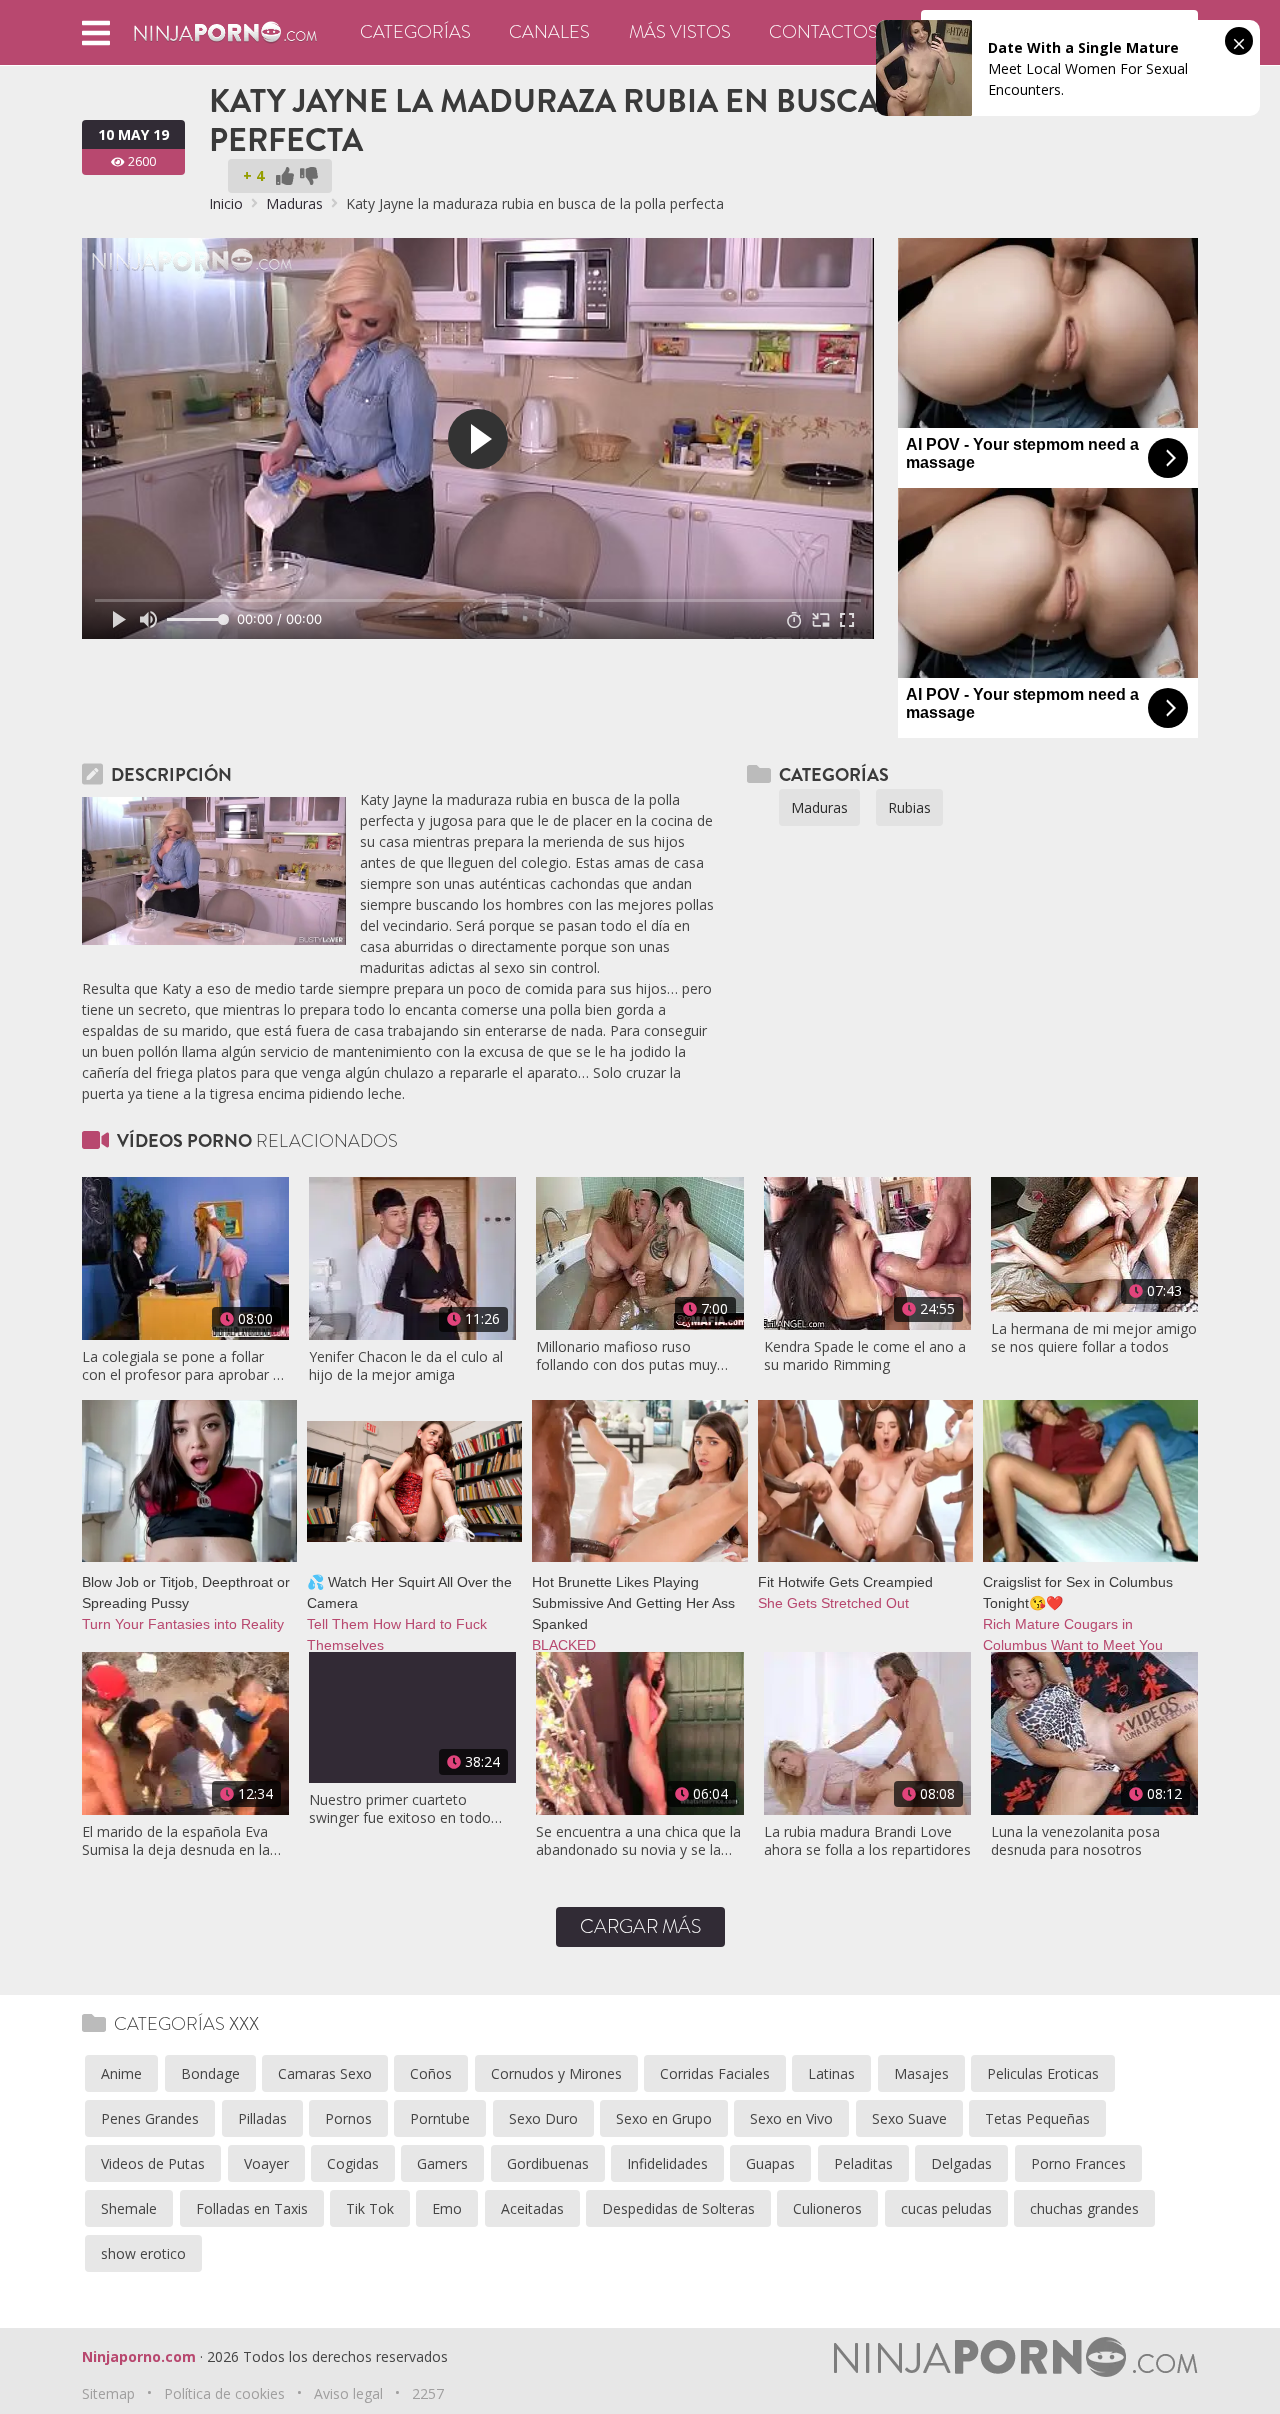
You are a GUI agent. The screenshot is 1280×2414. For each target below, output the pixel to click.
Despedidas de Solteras (678, 2208)
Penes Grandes (150, 2118)
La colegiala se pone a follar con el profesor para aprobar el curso (183, 1366)
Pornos (348, 2118)
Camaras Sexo (325, 2073)
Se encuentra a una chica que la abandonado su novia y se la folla (638, 1841)
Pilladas (262, 2118)
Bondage (210, 2073)
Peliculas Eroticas (1043, 2073)
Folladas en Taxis (252, 2208)
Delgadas (961, 2163)
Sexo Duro (543, 2118)
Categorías (415, 32)
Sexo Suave (909, 2118)
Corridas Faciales (715, 2073)
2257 (428, 2393)
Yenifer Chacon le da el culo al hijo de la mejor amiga (406, 1366)
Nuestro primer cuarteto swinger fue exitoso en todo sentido (400, 1809)
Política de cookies (224, 2393)
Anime (121, 2073)
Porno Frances (1078, 2163)
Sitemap (108, 2393)
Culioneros (827, 2208)
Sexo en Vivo (791, 2118)
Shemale (129, 2208)
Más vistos (680, 32)
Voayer (266, 2163)
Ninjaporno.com (139, 2356)
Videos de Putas (153, 2163)
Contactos (823, 32)
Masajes (921, 2073)
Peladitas (863, 2163)
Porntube (440, 2118)
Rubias (909, 807)
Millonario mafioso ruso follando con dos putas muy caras (626, 1356)
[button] (96, 32)
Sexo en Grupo (664, 2118)
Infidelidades (667, 2163)
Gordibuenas (548, 2163)
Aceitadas (532, 2208)
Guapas (770, 2163)
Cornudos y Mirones (556, 2073)
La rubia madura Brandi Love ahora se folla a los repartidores (867, 1841)
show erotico (143, 2253)
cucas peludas (946, 2208)
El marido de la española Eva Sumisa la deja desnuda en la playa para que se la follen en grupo (176, 1841)
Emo (447, 2208)
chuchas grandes (1084, 2208)
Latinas (831, 2073)
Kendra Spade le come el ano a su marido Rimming (865, 1356)
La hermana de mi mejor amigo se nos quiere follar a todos (1094, 1338)
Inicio (226, 203)
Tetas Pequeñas (1037, 2118)
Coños (431, 2073)
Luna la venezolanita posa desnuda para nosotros (1075, 1841)
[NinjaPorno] (225, 30)
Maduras (294, 203)
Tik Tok (370, 2208)
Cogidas (353, 2163)
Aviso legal (348, 2393)
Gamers (442, 2163)
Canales (549, 32)
